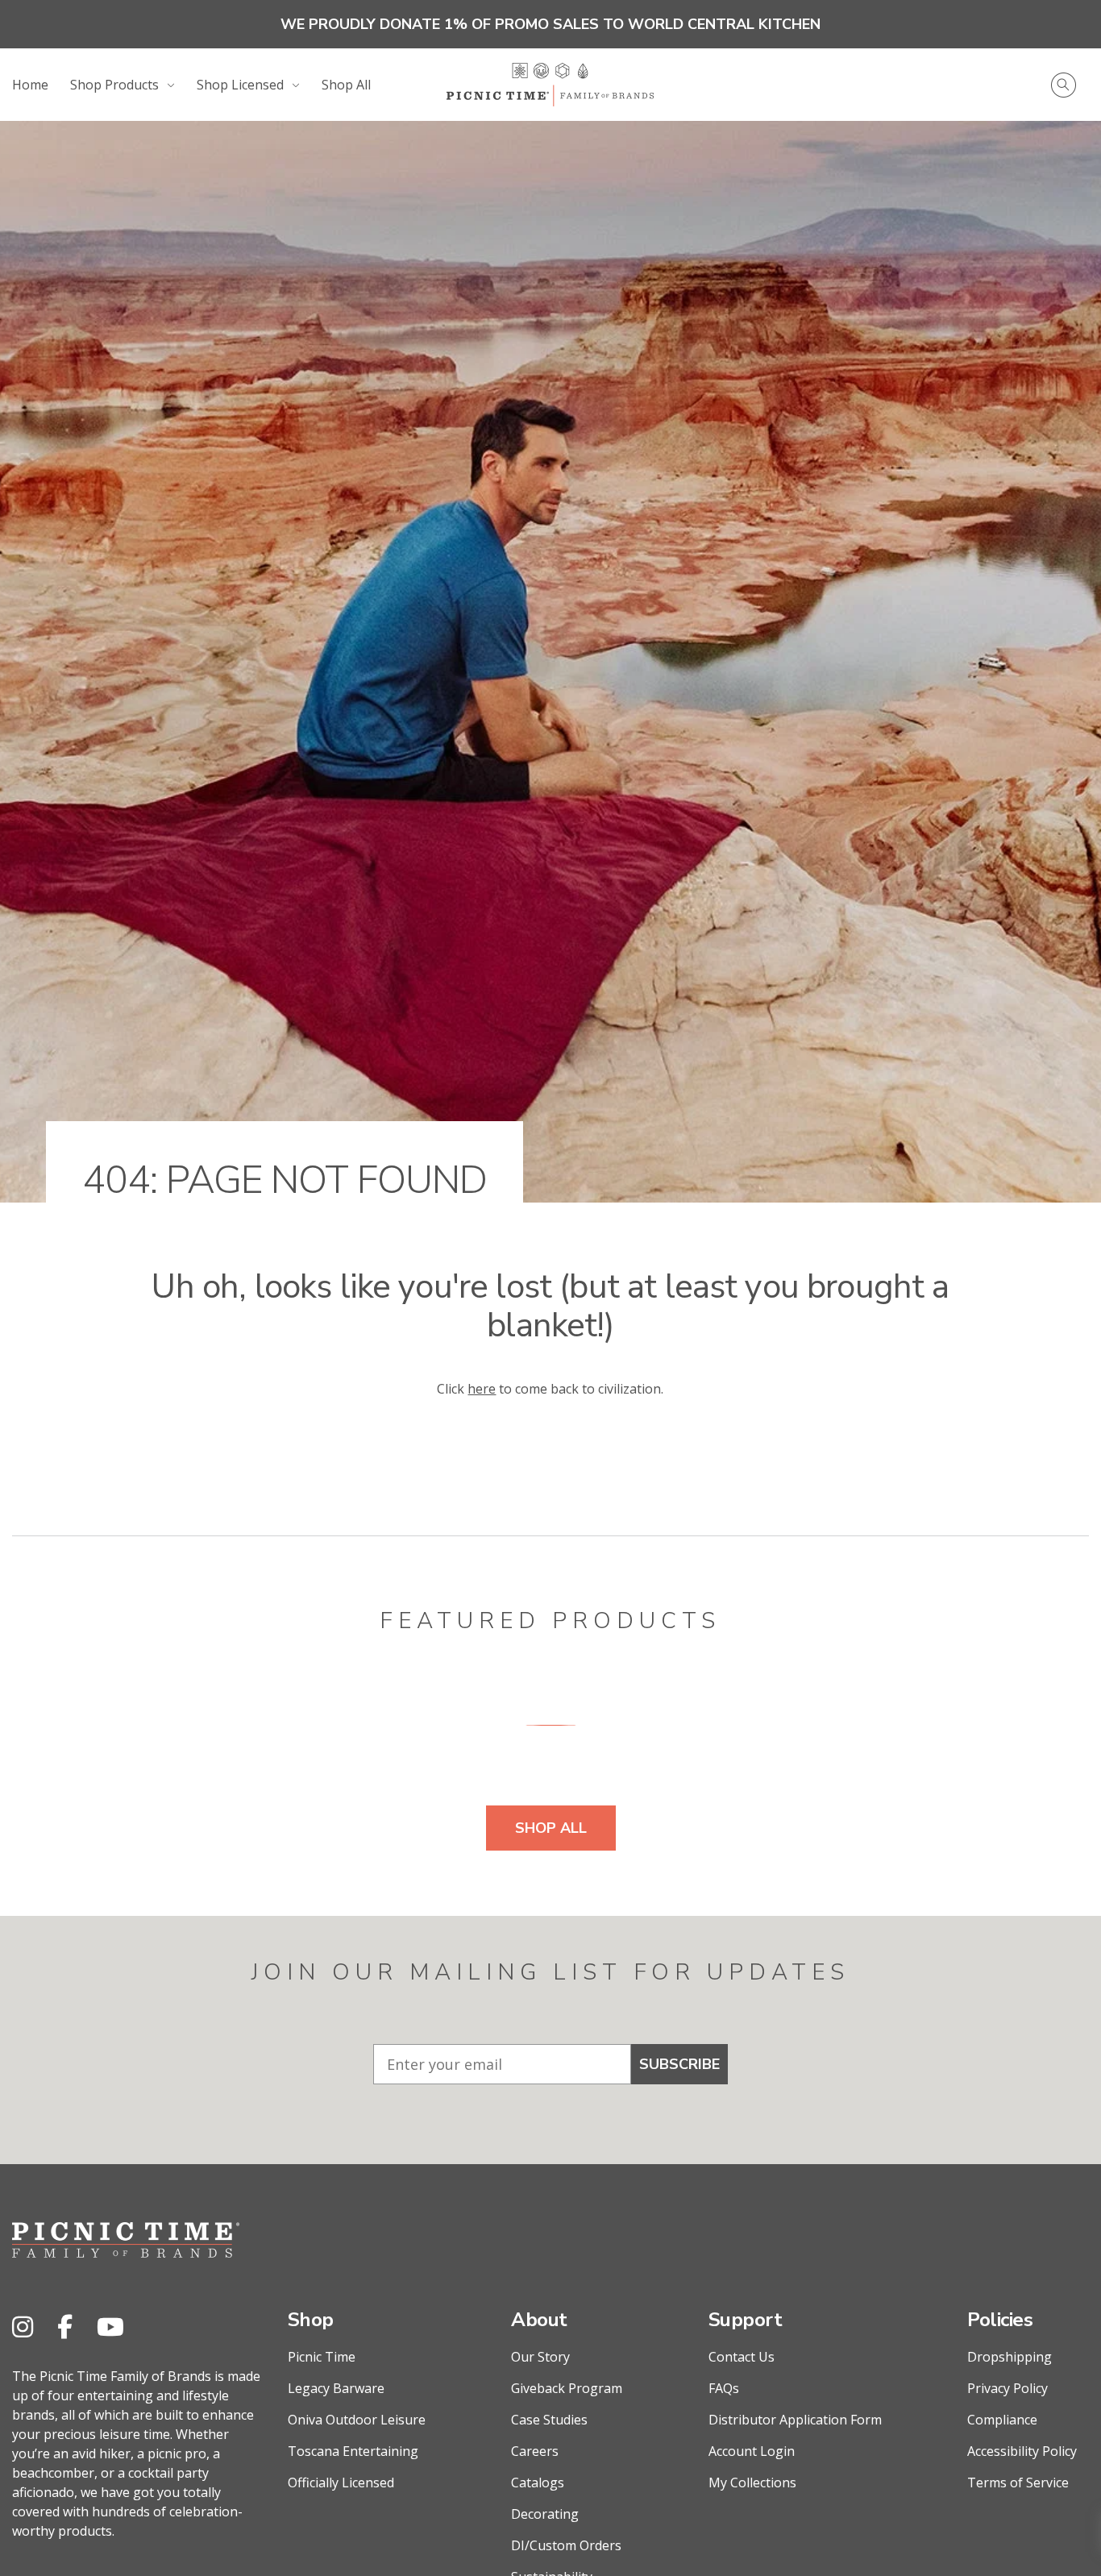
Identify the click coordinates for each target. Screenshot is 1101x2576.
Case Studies (549, 2420)
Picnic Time (322, 2357)
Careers (535, 2451)
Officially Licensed (341, 2483)
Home (30, 85)
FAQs (724, 2388)
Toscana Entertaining (353, 2451)
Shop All (346, 85)
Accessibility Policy (1022, 2451)
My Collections (752, 2483)
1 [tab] (551, 1724)
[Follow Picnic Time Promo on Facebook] (65, 2327)
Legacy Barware (336, 2388)
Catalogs (538, 2483)
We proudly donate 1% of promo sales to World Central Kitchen (550, 24)
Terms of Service (1018, 2483)
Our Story (540, 2357)
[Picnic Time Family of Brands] (550, 85)
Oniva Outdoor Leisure (357, 2420)
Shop (311, 2320)
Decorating (545, 2514)
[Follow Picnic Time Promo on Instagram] (23, 2327)
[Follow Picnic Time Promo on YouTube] (110, 2327)
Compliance (1002, 2420)
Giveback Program (567, 2388)
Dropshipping (1010, 2357)
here (482, 1389)
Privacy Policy (1008, 2388)
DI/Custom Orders (566, 2545)
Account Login (752, 2451)
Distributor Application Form (795, 2420)
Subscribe (679, 2064)
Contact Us (742, 2357)
